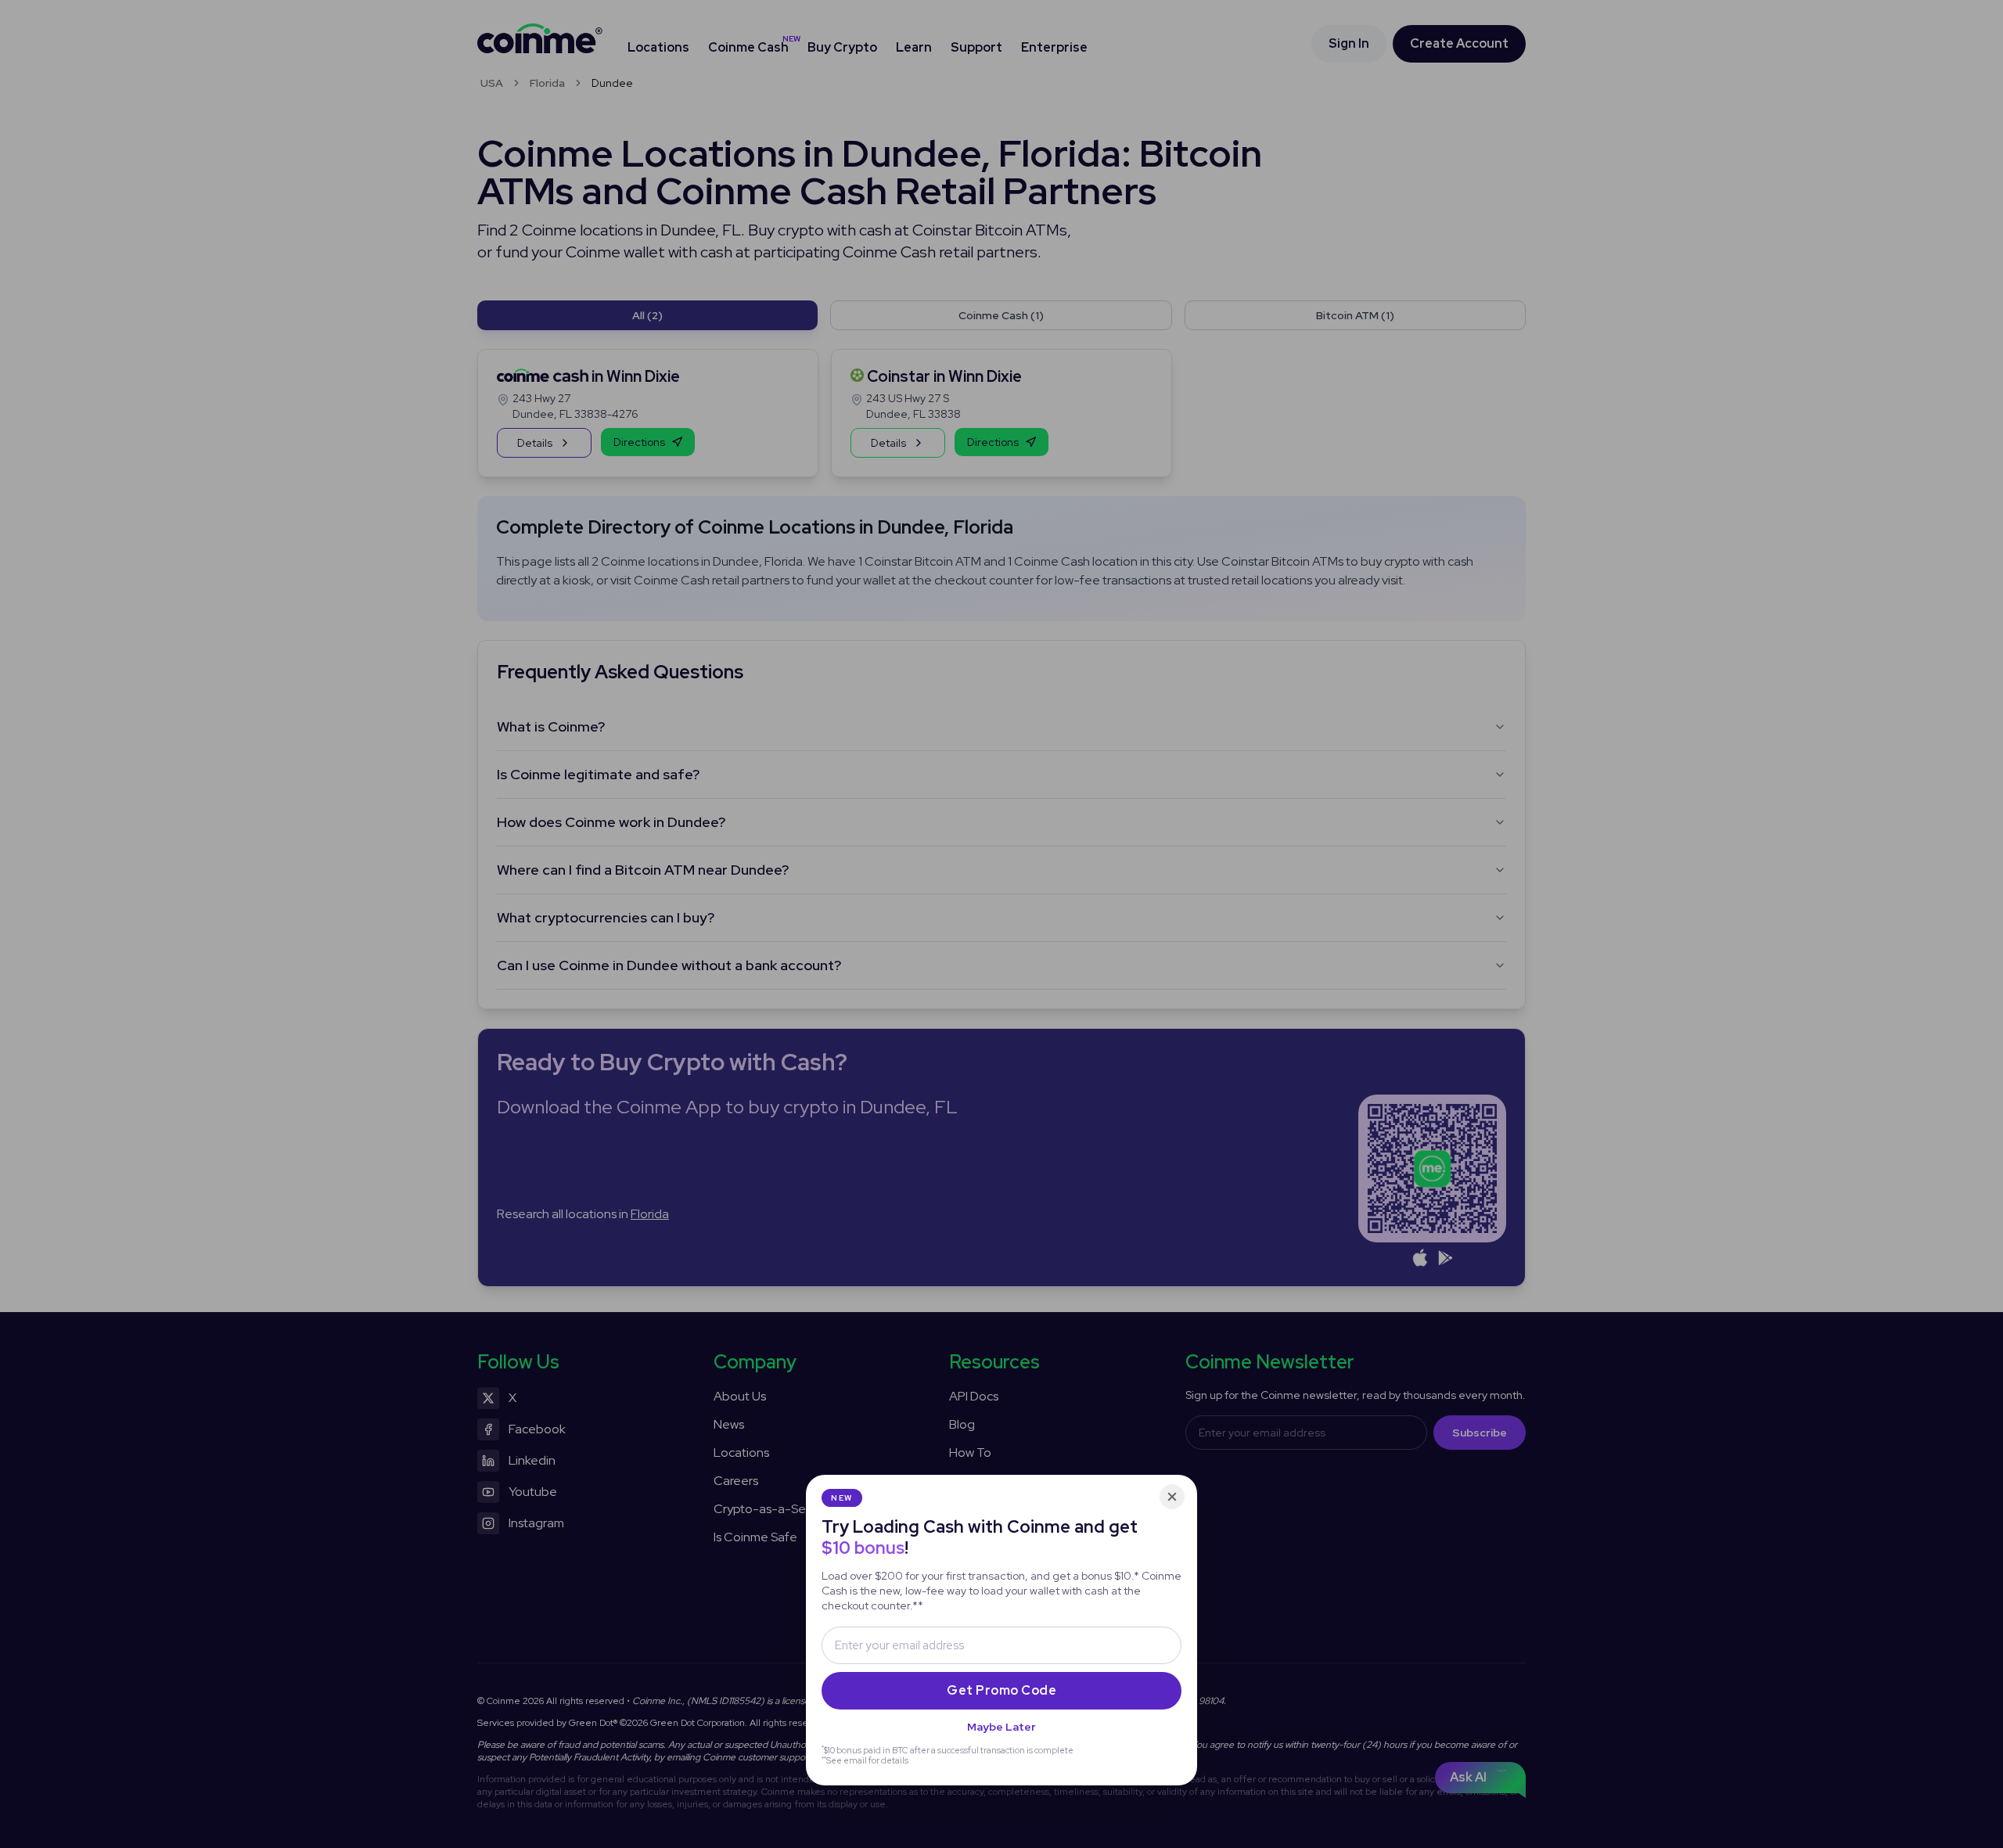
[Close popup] (1172, 1497)
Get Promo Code (1001, 1690)
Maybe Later (1001, 1727)
